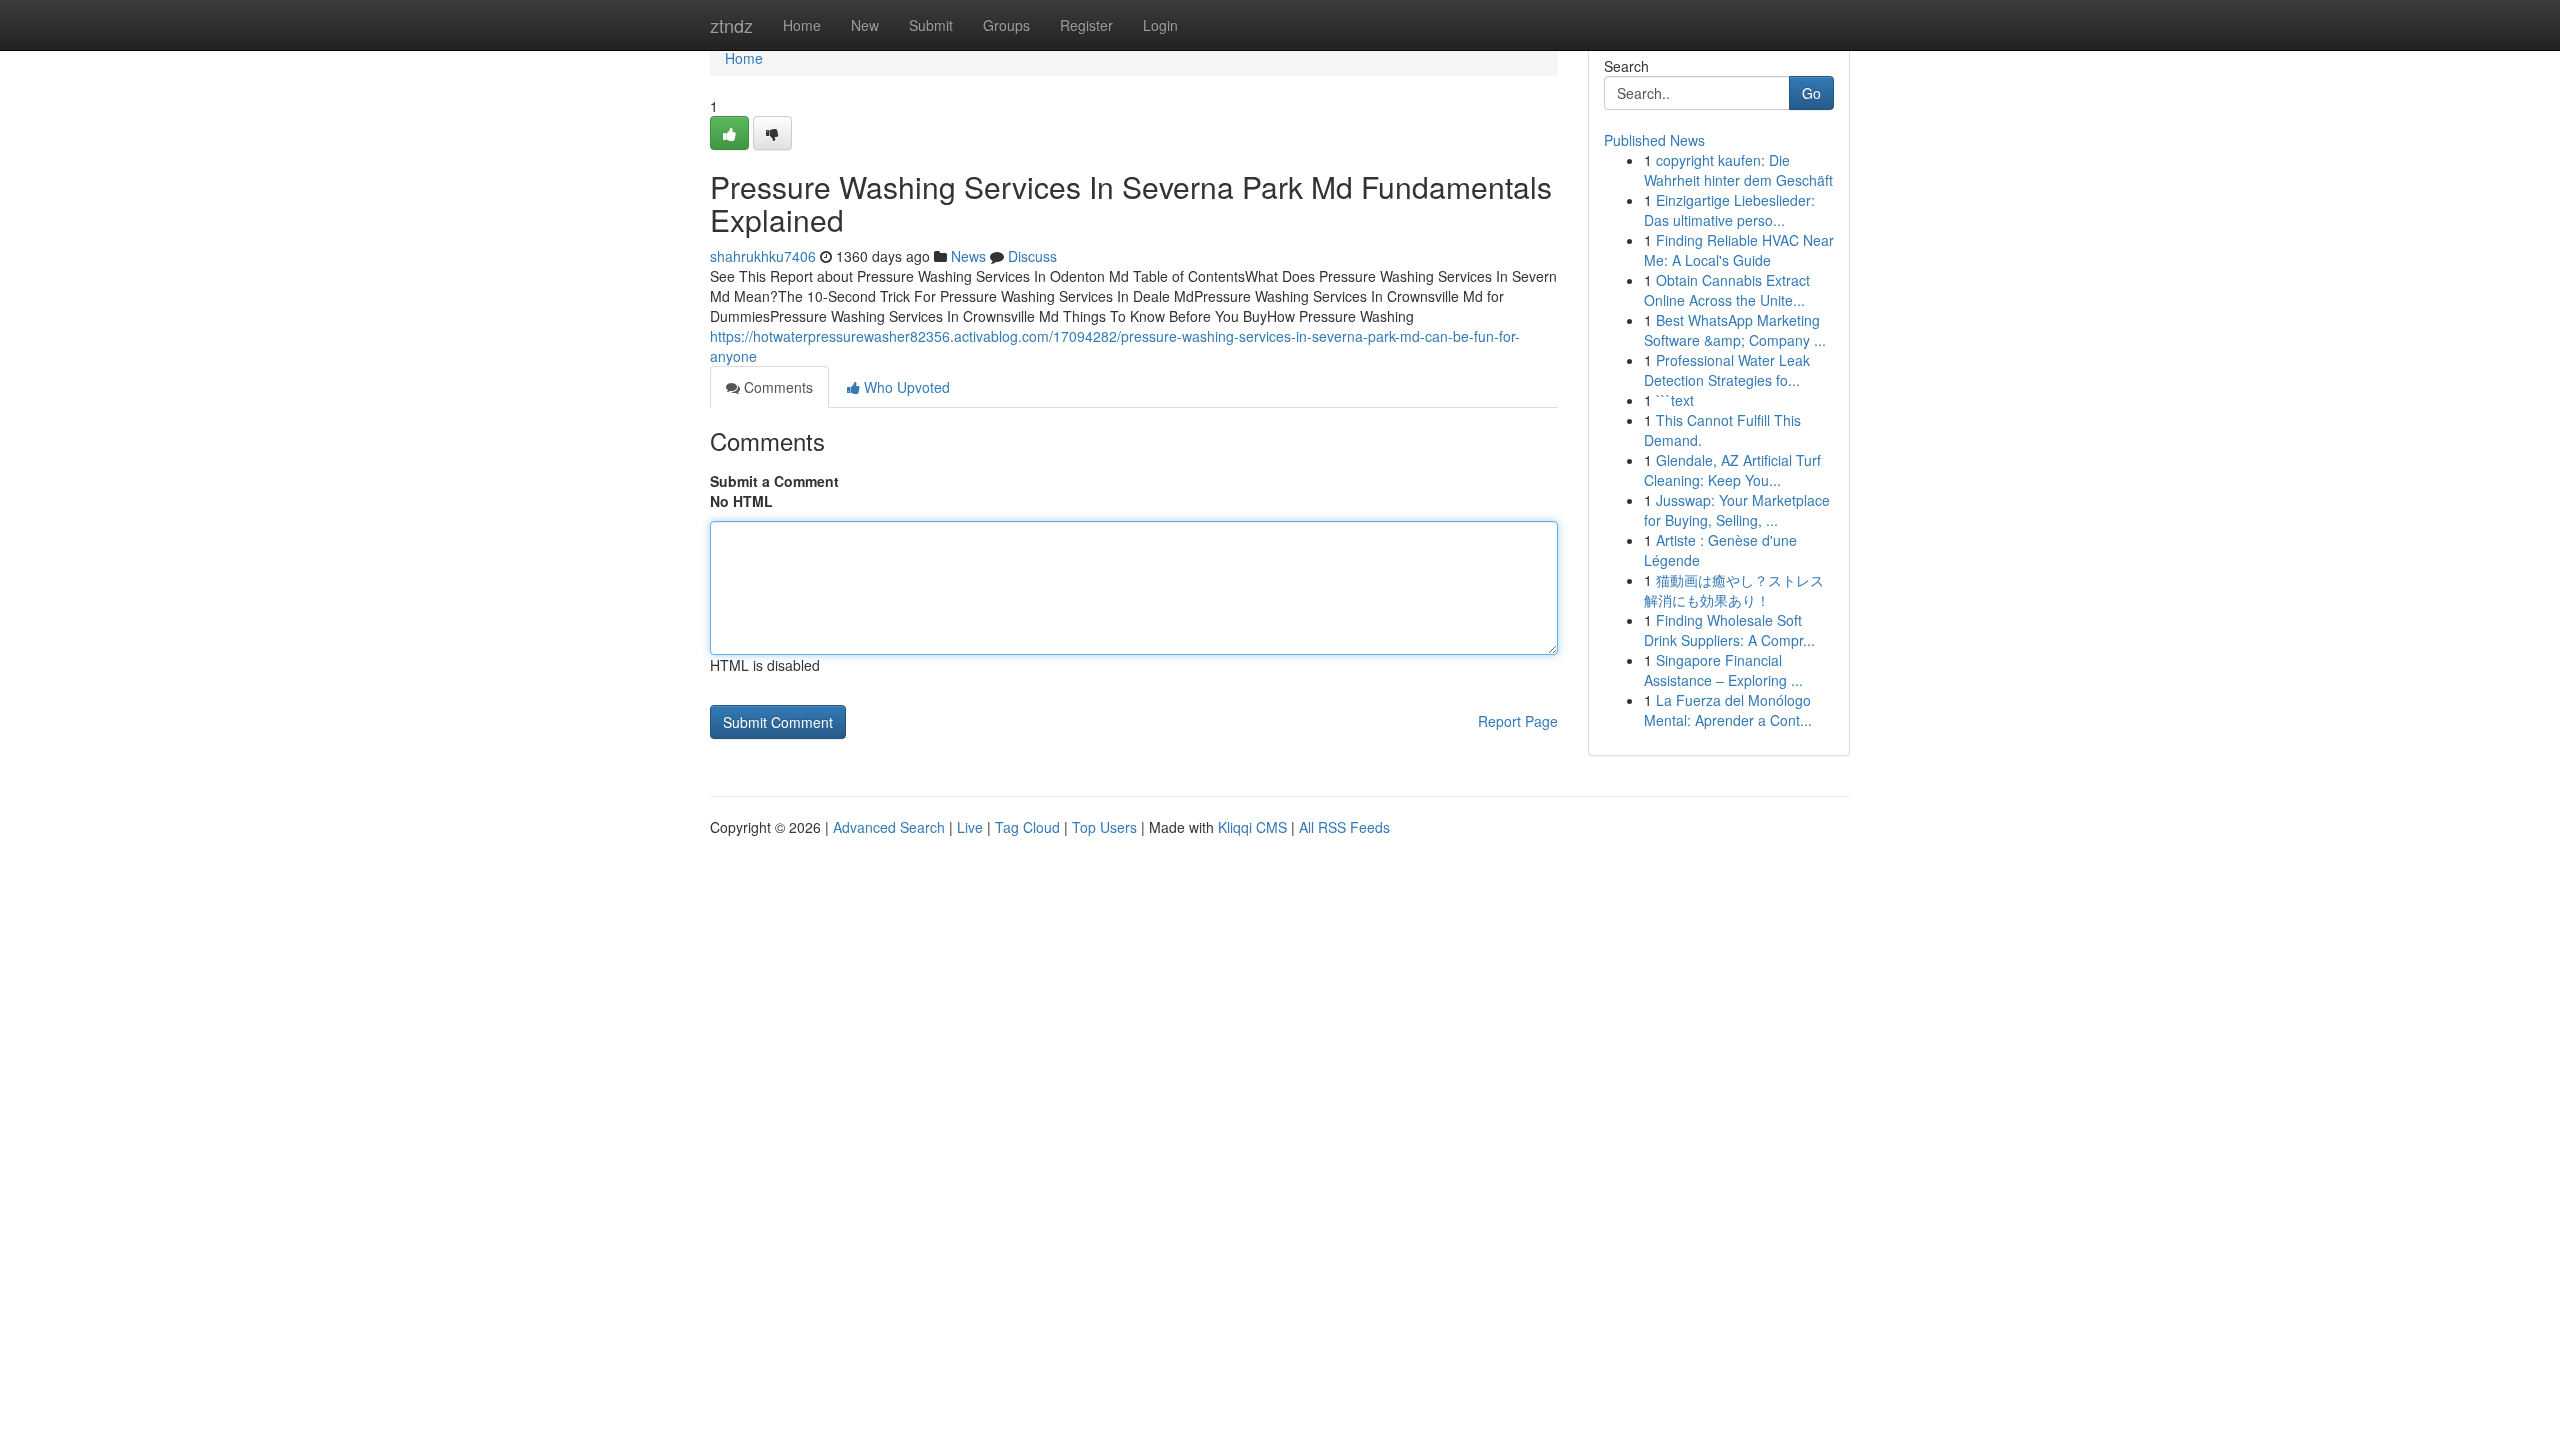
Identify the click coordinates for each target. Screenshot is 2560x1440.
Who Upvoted (905, 387)
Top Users (1104, 827)
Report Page (1518, 721)
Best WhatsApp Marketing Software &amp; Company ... (1735, 330)
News (968, 256)
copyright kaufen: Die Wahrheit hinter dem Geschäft (1738, 170)
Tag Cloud (1027, 827)
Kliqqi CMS (1252, 827)
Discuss (1032, 256)
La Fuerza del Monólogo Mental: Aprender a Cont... (1728, 710)
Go (1811, 93)
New (865, 25)
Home (802, 25)
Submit (931, 25)
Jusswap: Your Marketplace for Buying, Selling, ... (1737, 510)
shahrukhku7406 (763, 256)
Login (1160, 25)
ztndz (731, 25)
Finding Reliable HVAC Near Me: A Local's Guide (1739, 250)
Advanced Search (889, 827)
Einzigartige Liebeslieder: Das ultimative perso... (1729, 210)
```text (1675, 400)
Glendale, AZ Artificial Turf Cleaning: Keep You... (1732, 470)
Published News (1654, 140)
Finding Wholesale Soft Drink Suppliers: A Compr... (1729, 630)
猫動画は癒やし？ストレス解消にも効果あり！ (1734, 590)
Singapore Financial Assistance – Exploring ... (1723, 670)
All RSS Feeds (1344, 827)
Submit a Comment (774, 481)
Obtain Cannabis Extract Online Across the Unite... (1727, 290)
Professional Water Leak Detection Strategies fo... (1727, 370)
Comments (776, 387)
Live (970, 827)
